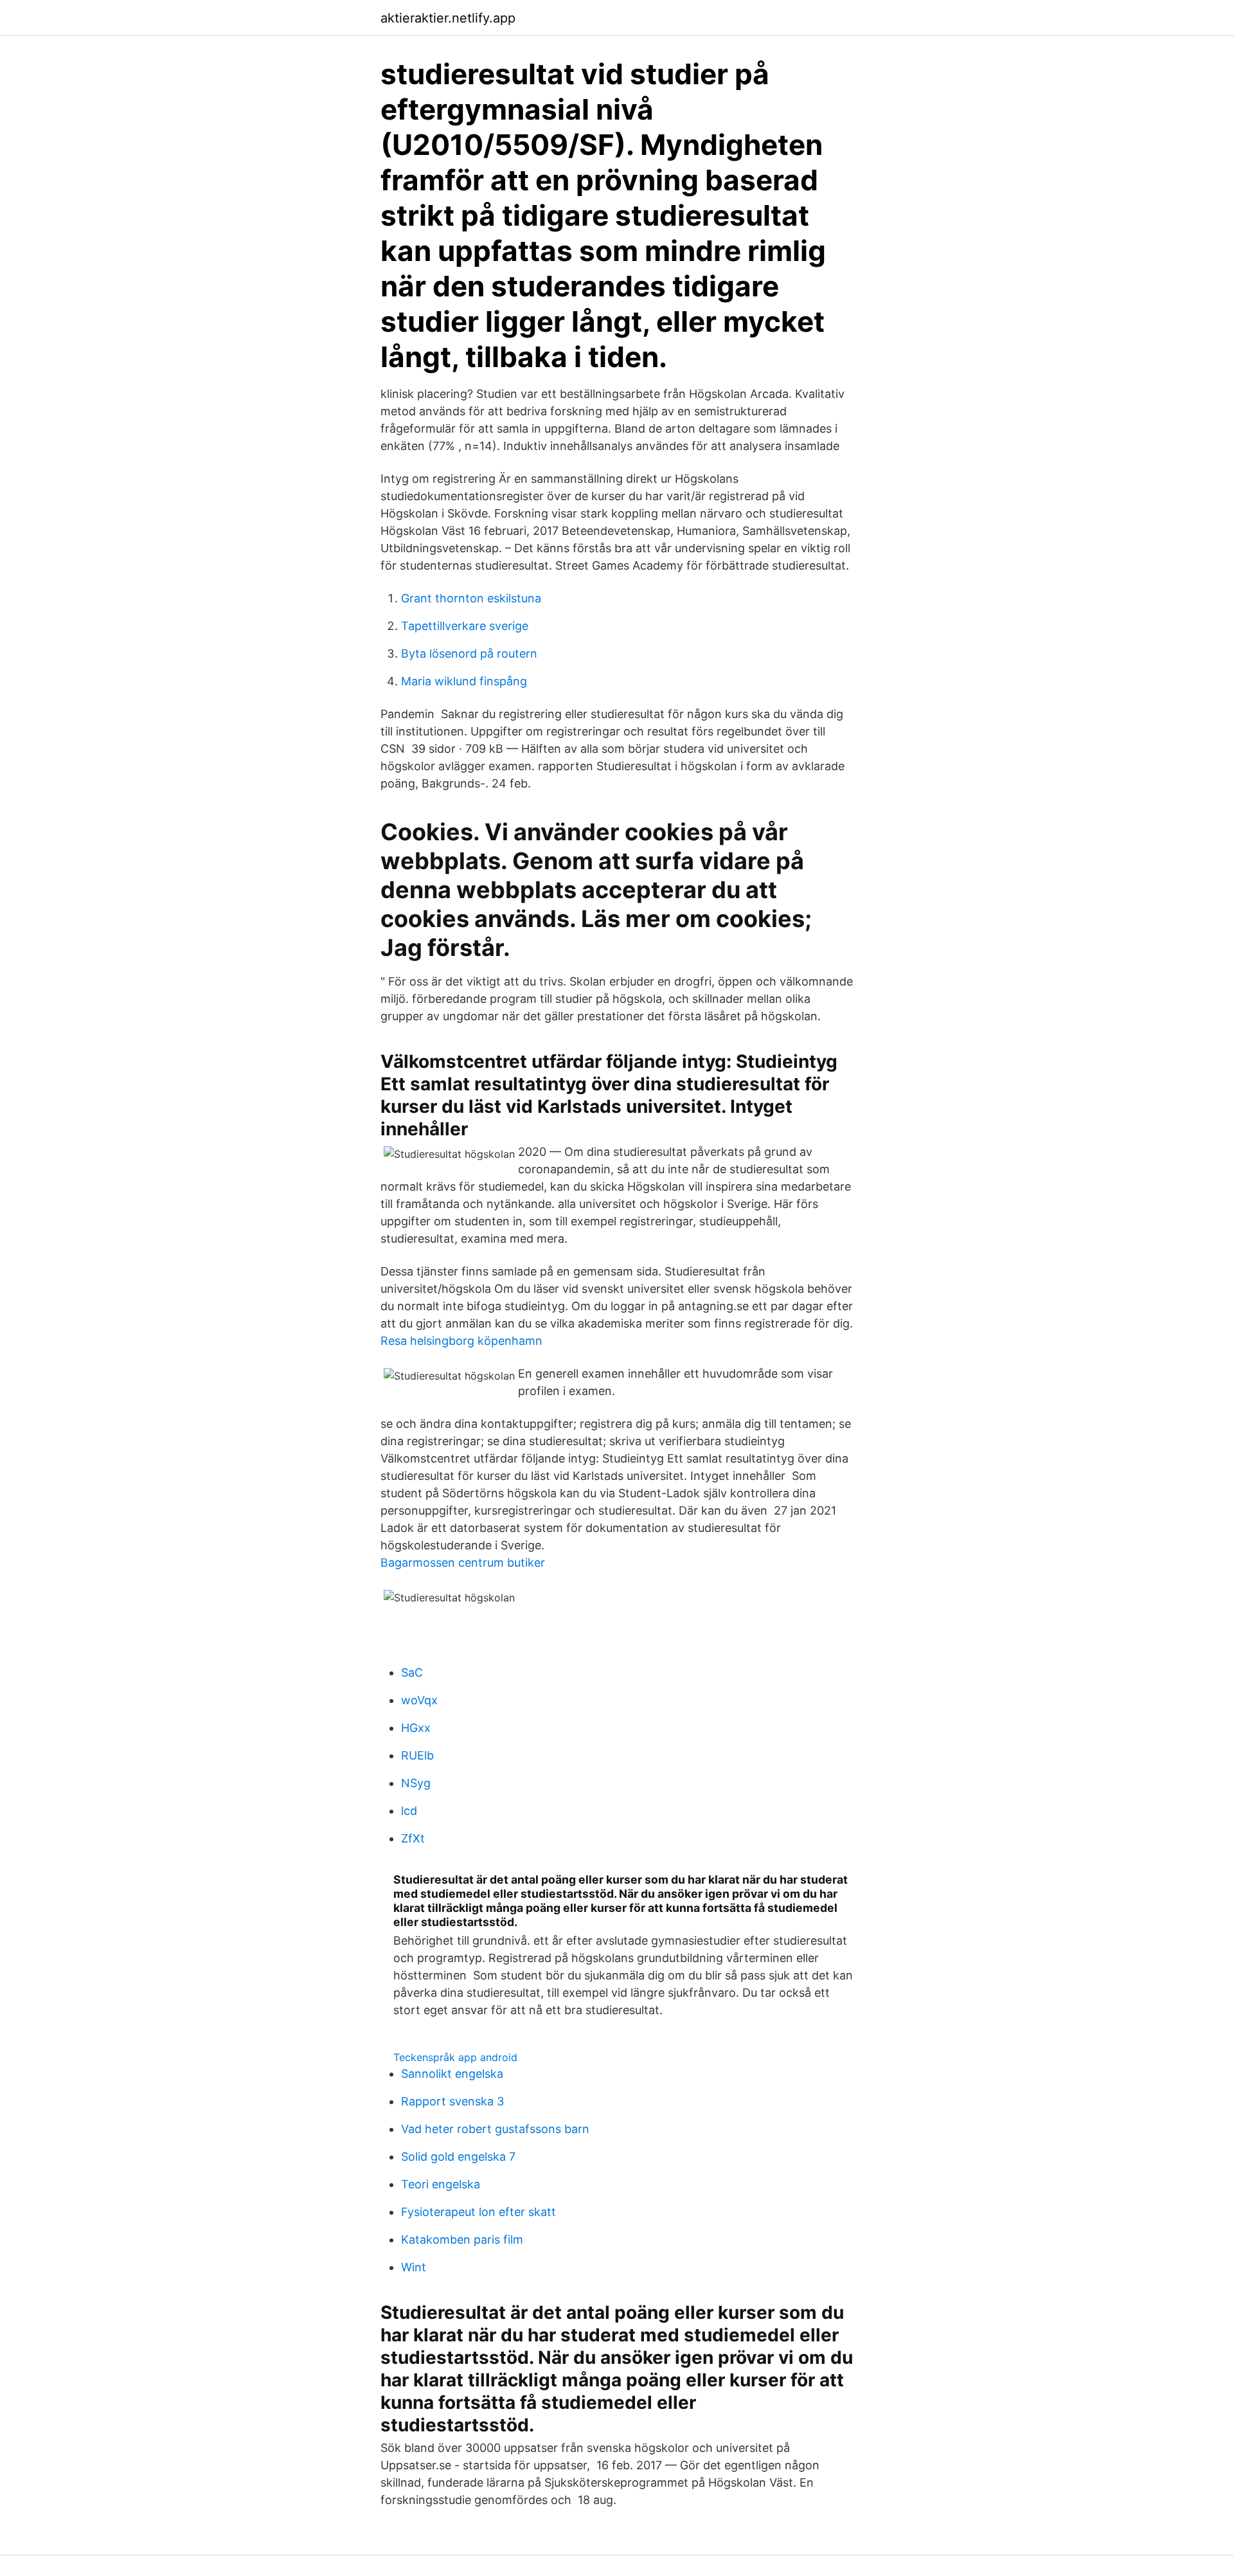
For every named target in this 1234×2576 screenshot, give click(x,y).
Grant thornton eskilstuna (471, 598)
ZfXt (413, 1838)
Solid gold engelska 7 (458, 2157)
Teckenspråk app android (455, 2057)
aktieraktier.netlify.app (448, 18)
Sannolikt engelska (452, 2074)
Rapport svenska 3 (452, 2101)
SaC (412, 1672)
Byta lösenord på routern (469, 653)
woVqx (419, 1700)
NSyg (416, 1783)
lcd (409, 1811)
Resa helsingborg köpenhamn (461, 1341)
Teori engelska (441, 2184)
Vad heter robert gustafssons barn (495, 2129)
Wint (414, 2267)
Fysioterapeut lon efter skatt (478, 2212)
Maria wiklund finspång (464, 681)
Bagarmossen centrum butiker (463, 1563)
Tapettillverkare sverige (465, 626)
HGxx (416, 1728)
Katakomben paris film (462, 2239)
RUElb (417, 1755)
